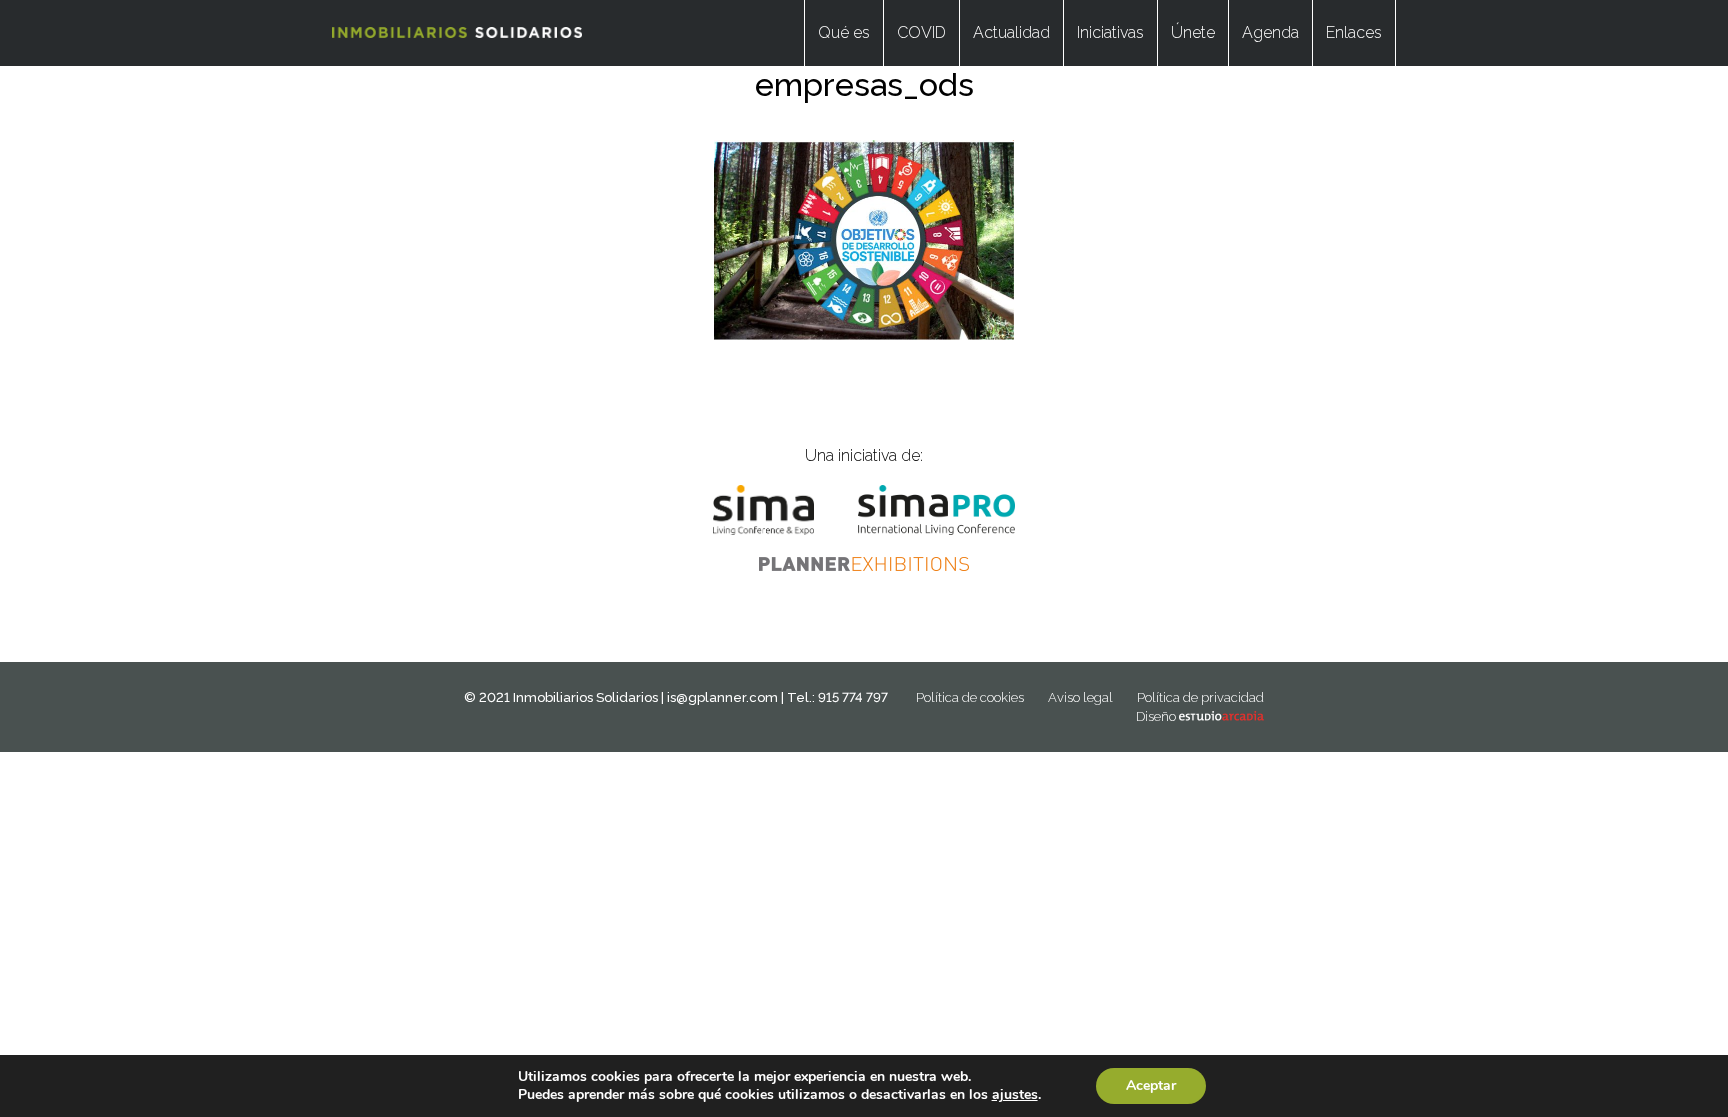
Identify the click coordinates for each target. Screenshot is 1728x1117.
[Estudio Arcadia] (1221, 716)
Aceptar (1151, 1085)
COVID (921, 32)
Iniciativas (1110, 32)
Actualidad (1011, 32)
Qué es (844, 32)
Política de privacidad (1200, 697)
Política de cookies (970, 697)
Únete (1193, 32)
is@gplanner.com (722, 697)
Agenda (1270, 32)
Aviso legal (1080, 697)
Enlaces (1354, 32)
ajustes (1015, 1095)
